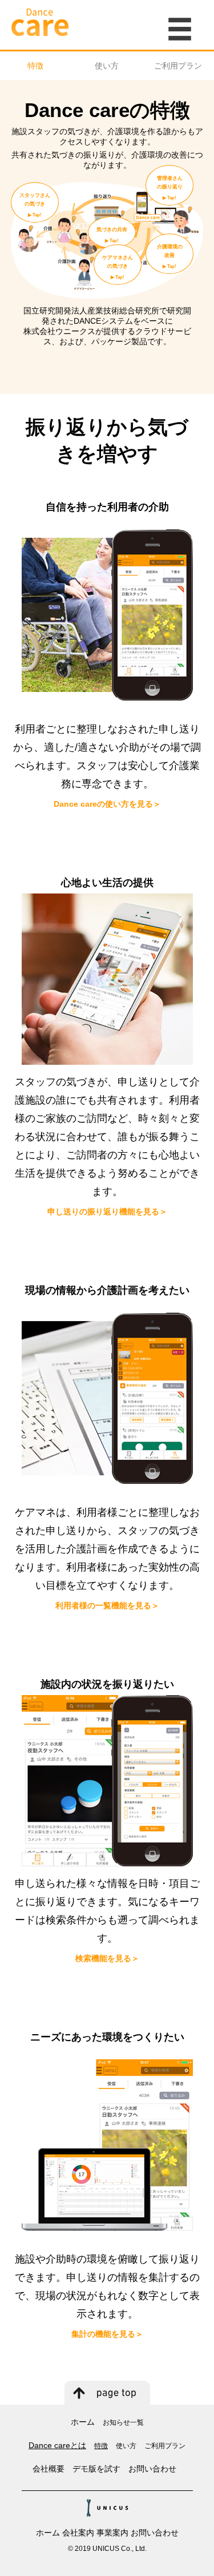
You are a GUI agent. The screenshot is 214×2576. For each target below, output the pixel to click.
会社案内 (78, 2533)
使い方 (107, 66)
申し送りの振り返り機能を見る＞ (107, 1211)
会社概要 (49, 2469)
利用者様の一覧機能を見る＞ (107, 1605)
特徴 (35, 66)
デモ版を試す (96, 2469)
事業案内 (112, 2533)
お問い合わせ (152, 2469)
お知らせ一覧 (123, 2422)
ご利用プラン (178, 66)
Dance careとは (57, 2445)
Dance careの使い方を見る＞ (107, 804)
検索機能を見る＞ (107, 1958)
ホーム (83, 2422)
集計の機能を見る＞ (107, 2334)
